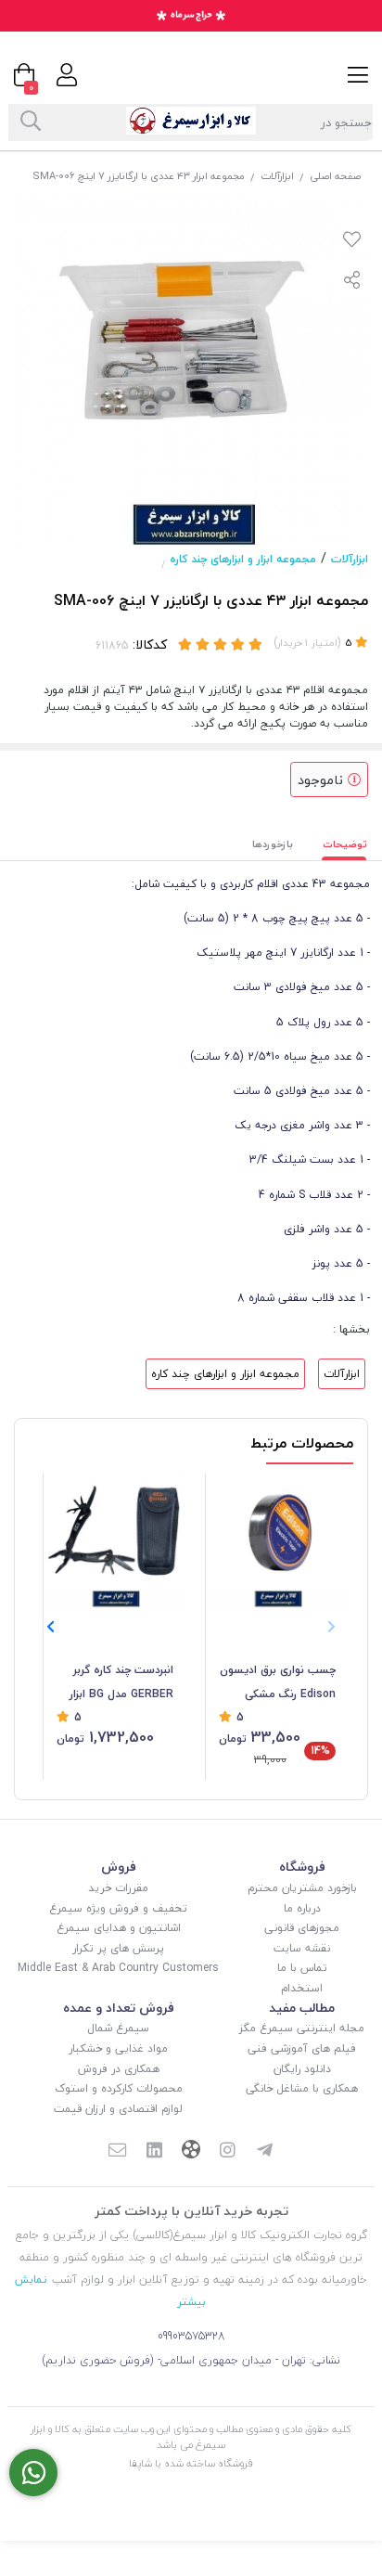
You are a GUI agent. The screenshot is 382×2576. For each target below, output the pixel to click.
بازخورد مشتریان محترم (302, 1888)
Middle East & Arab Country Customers (118, 1968)
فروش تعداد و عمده (119, 2008)
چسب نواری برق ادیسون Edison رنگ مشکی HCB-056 (278, 1683)
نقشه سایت (302, 1948)
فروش (119, 1867)
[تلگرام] (265, 2152)
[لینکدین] (154, 2152)
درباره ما (302, 1908)
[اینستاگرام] (228, 2152)
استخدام (302, 1988)
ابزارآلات (277, 176)
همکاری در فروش (119, 2069)
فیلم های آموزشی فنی (302, 2048)
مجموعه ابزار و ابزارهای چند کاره (243, 559)
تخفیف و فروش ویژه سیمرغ (118, 1908)
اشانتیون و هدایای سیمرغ (119, 1928)
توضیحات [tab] (345, 844)
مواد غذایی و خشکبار (118, 2048)
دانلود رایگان (302, 2069)
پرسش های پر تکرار (118, 1948)
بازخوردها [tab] (273, 844)
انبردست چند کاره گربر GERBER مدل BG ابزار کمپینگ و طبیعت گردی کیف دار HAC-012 (118, 1683)
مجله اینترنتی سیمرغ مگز (302, 2028)
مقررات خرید (118, 1888)
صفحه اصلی (335, 176)
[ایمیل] (117, 2152)
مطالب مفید (302, 2008)
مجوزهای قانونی (302, 1928)
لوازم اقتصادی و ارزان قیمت (118, 2109)
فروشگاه (302, 1867)
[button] (51, 1627)
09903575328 (191, 2336)
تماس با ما (302, 1968)
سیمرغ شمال (118, 2028)
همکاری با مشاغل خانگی (302, 2088)
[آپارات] (191, 2151)
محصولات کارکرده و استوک (119, 2088)
